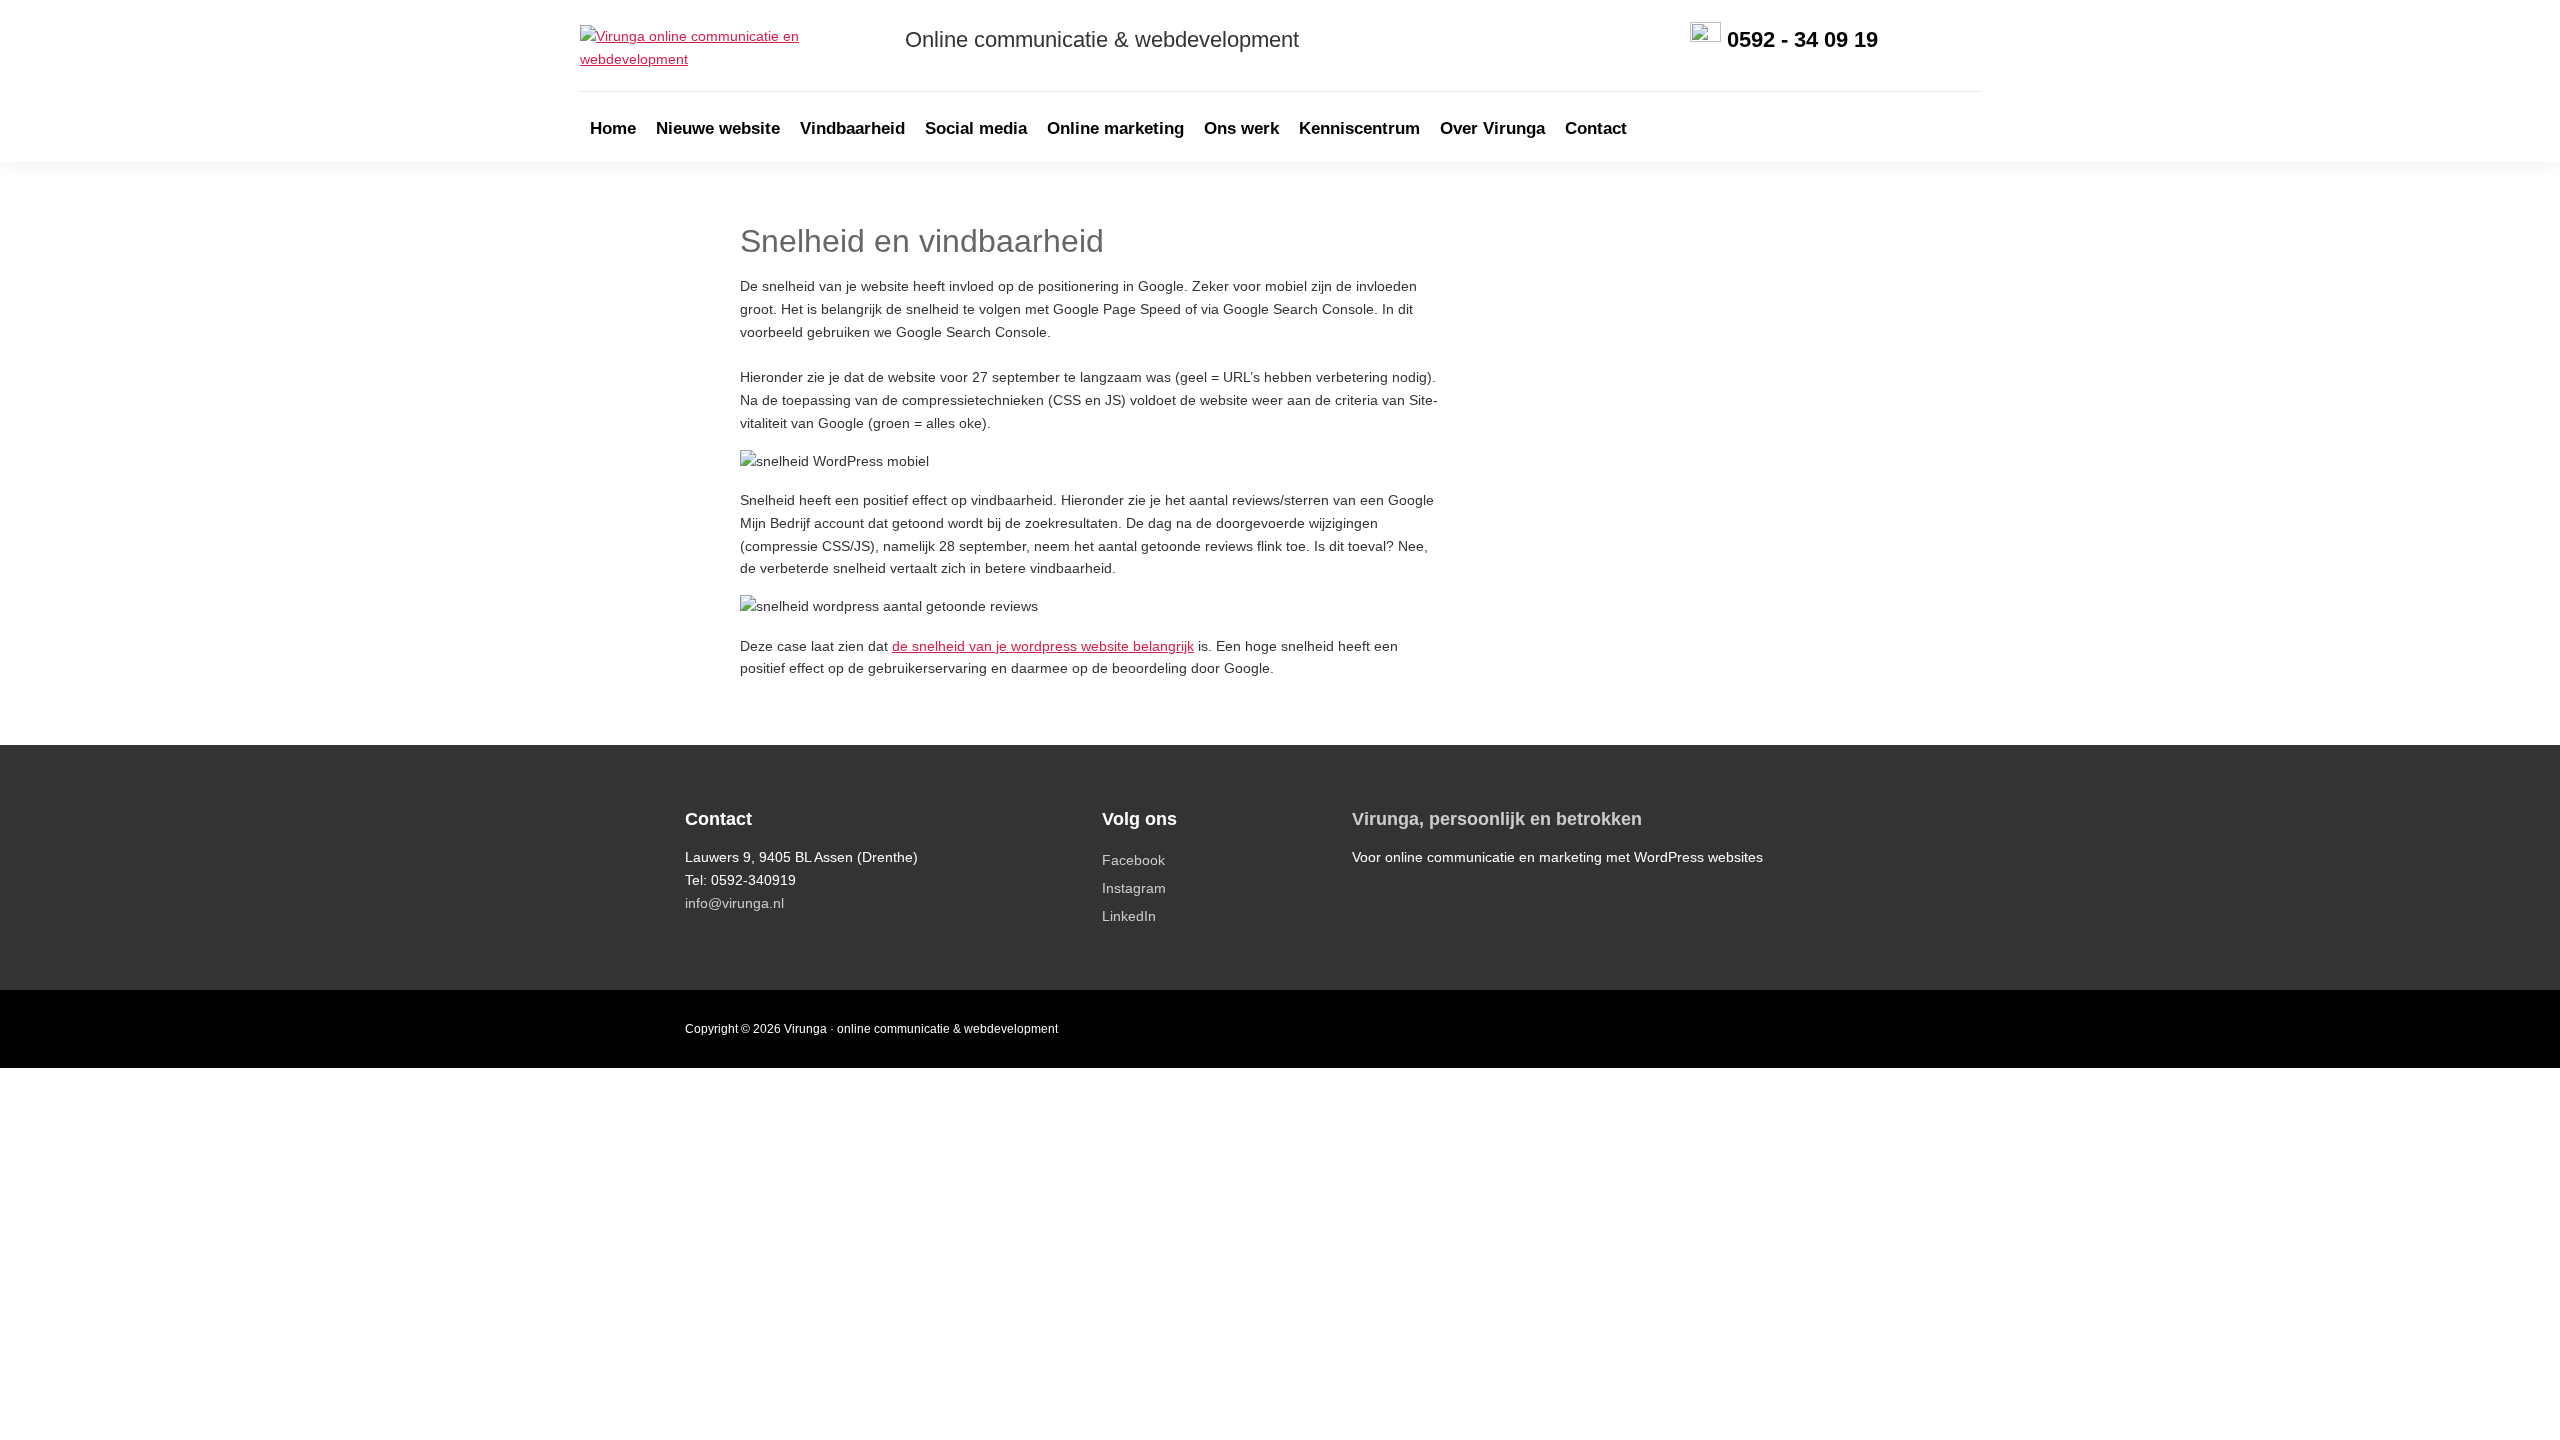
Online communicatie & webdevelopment (1102, 39)
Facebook (1133, 860)
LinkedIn (1129, 916)
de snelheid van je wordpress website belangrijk (1043, 646)
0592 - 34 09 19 (1802, 39)
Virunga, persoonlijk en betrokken (1497, 819)
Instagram (1134, 888)
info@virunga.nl (734, 903)
